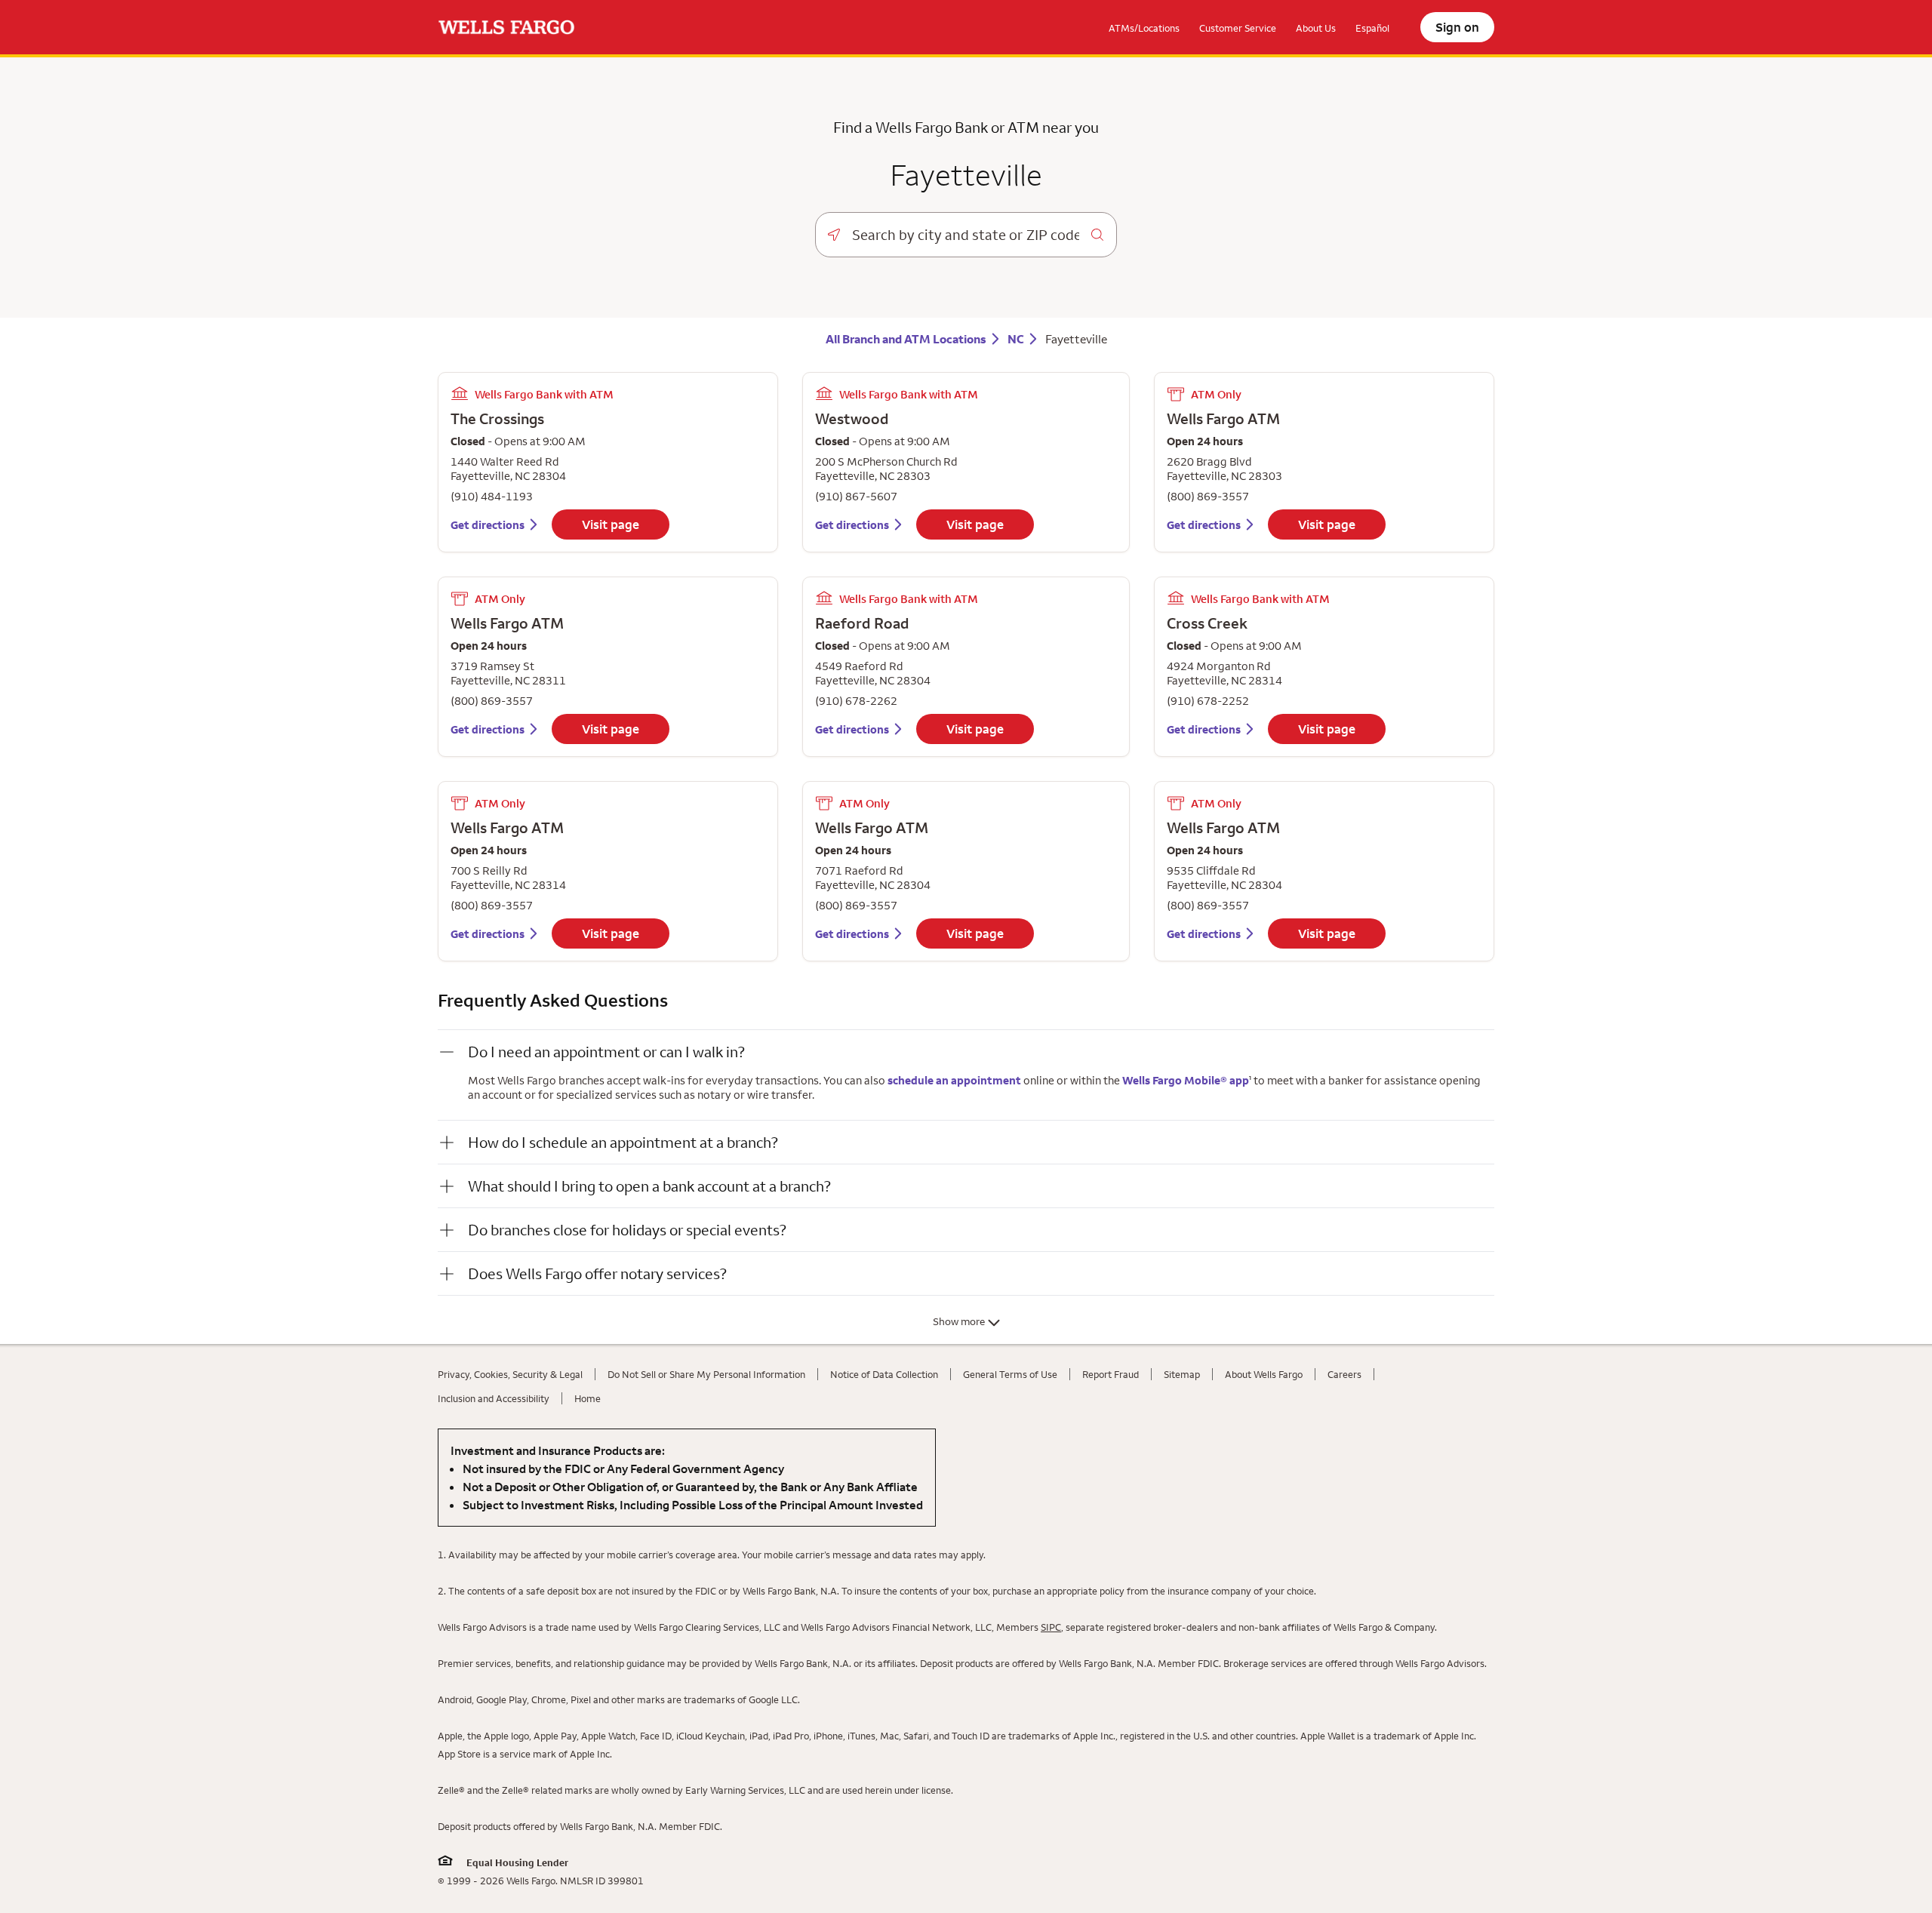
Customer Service (1238, 28)
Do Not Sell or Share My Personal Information (706, 1374)
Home (588, 1398)
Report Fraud (1111, 1374)
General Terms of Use (1010, 1374)
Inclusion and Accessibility (494, 1398)
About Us (1316, 28)
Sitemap (1182, 1374)
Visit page (611, 524)
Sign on (1457, 27)
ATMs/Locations (1144, 28)
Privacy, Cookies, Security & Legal (510, 1374)
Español (1372, 28)
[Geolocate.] (834, 235)
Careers (1344, 1374)
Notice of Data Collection (884, 1374)
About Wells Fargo (1264, 1374)
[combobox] (966, 235)
